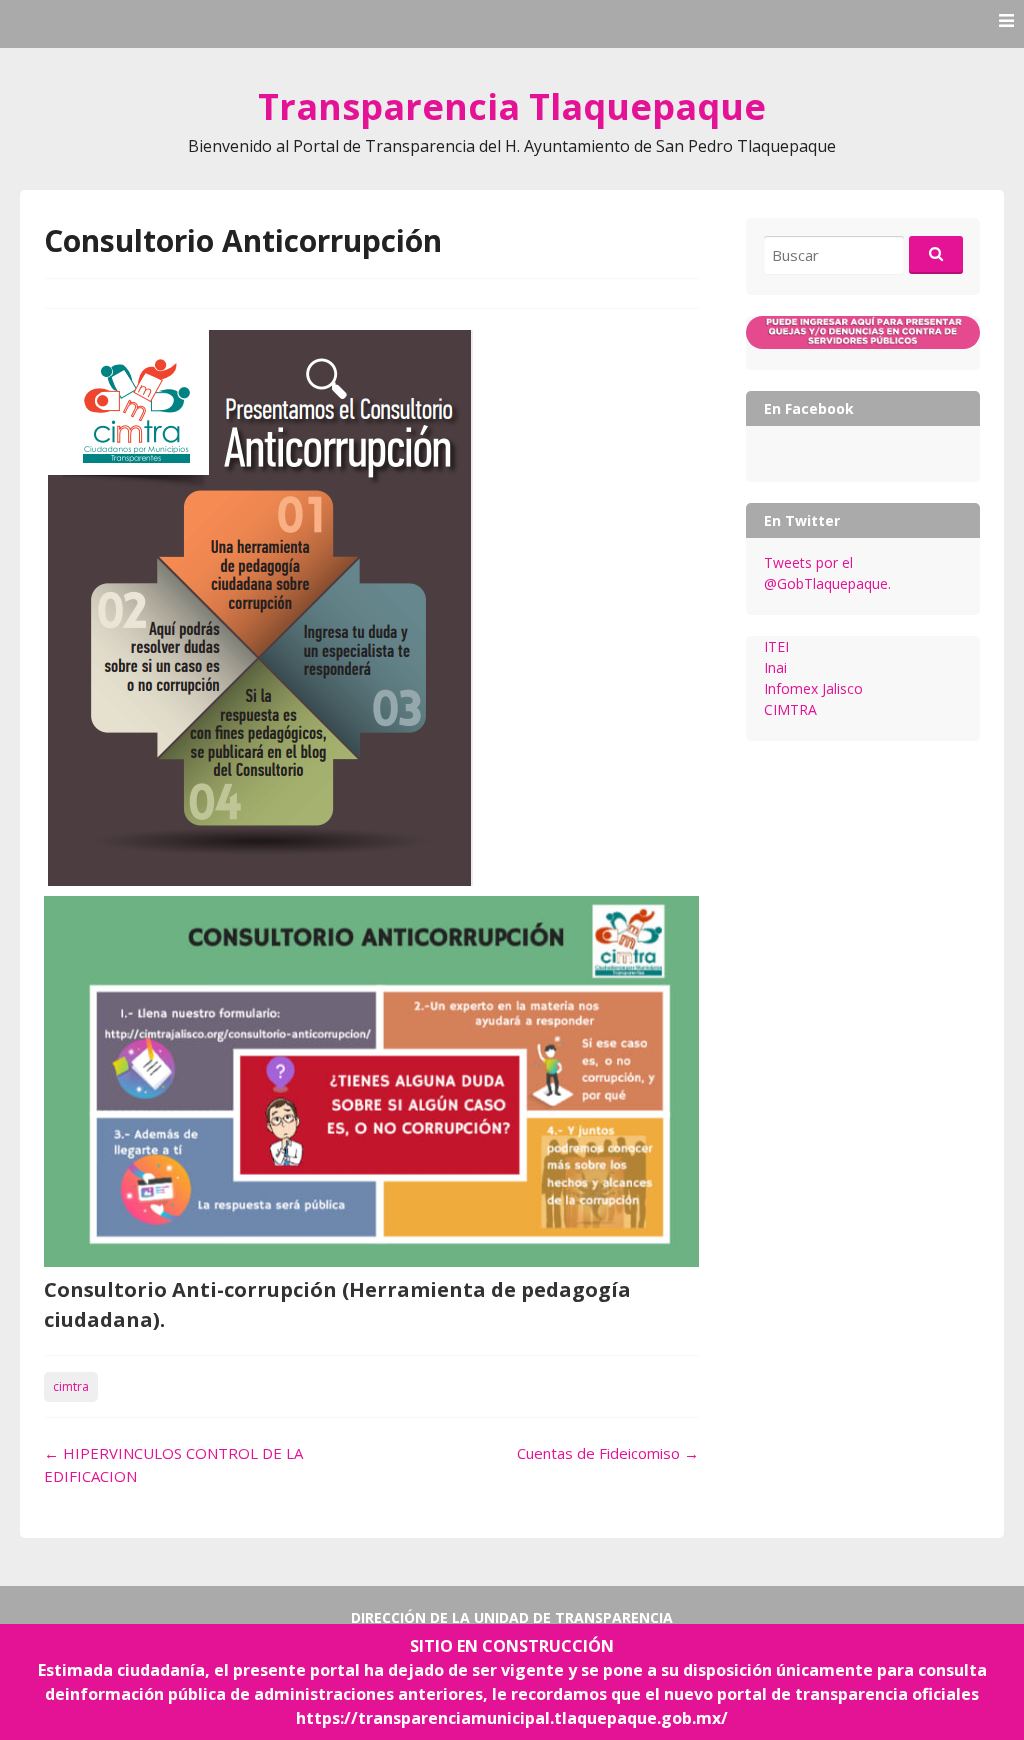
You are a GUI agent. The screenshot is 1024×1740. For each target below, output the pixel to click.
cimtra (71, 1386)
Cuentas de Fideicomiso (608, 1453)
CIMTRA (790, 709)
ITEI (776, 646)
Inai (775, 667)
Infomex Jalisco (813, 688)
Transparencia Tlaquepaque (512, 106)
